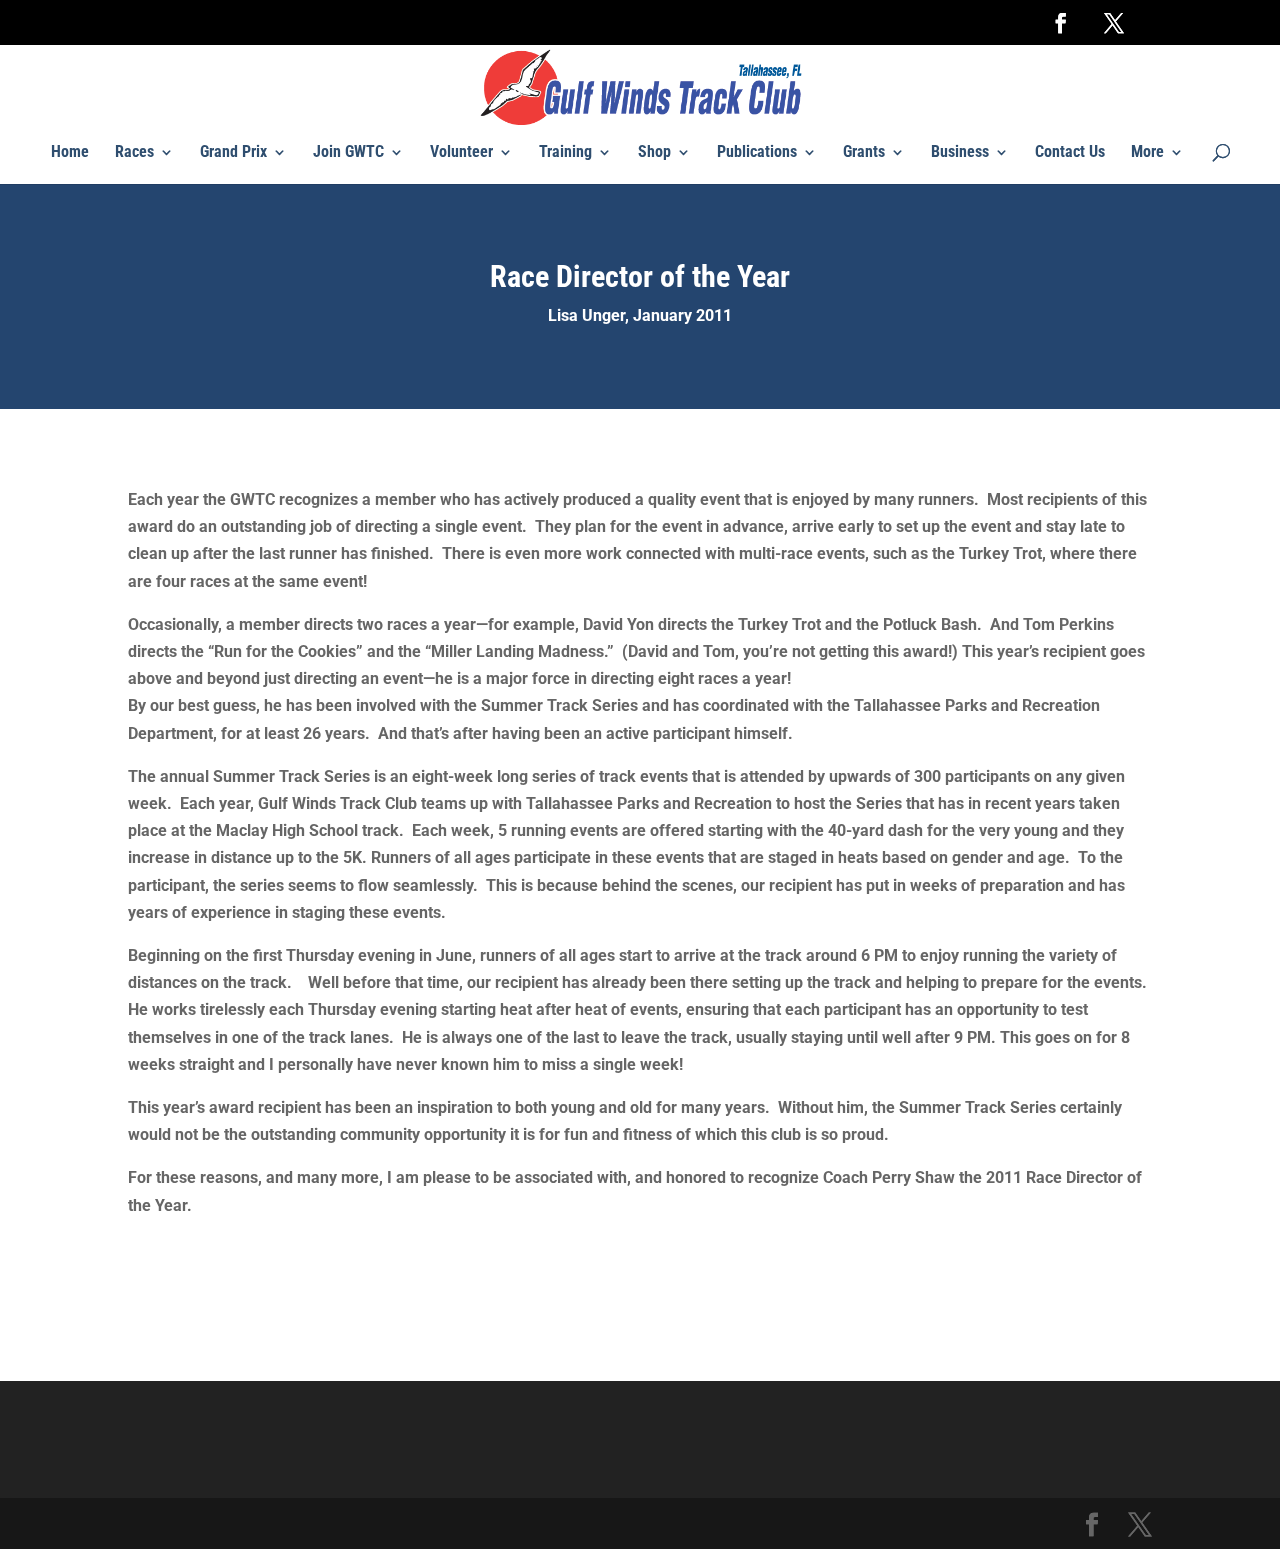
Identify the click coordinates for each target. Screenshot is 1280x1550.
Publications (757, 153)
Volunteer (461, 153)
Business (960, 153)
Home (70, 153)
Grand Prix (233, 153)
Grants (864, 153)
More (1147, 153)
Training (565, 153)
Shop (654, 153)
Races (134, 153)
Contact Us (1070, 153)
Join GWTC (348, 153)
